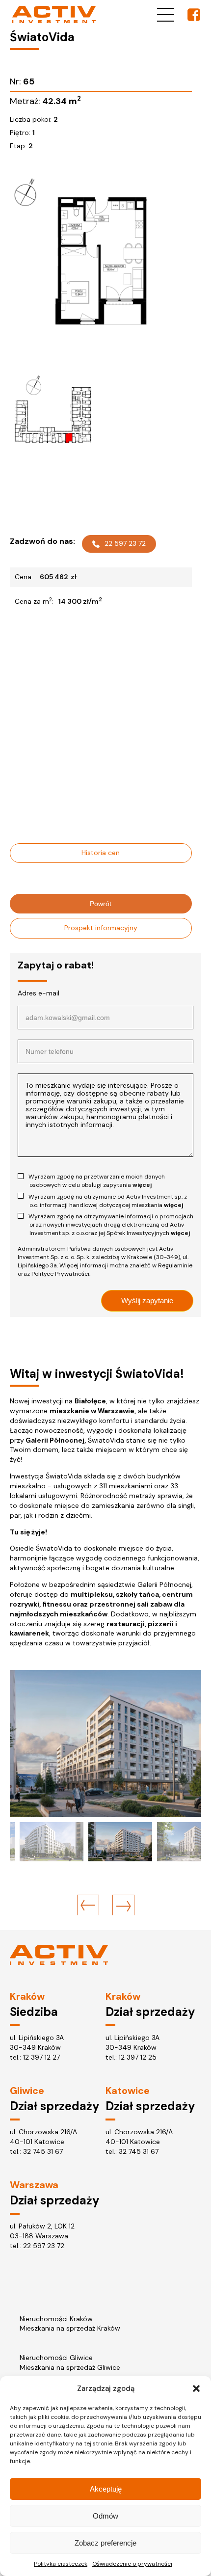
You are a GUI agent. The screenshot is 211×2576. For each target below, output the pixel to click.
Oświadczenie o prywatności (132, 2564)
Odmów (105, 2516)
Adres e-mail (39, 993)
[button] (196, 2388)
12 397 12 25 (138, 2057)
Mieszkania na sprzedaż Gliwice (70, 2367)
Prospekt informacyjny (101, 928)
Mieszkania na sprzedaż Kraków (70, 2328)
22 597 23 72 (125, 543)
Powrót (101, 904)
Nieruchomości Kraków (56, 2319)
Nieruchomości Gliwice (56, 2358)
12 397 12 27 (41, 2057)
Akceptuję (106, 2489)
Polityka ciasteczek (61, 2564)
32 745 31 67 (43, 2151)
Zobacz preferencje (105, 2543)
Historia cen (101, 853)
